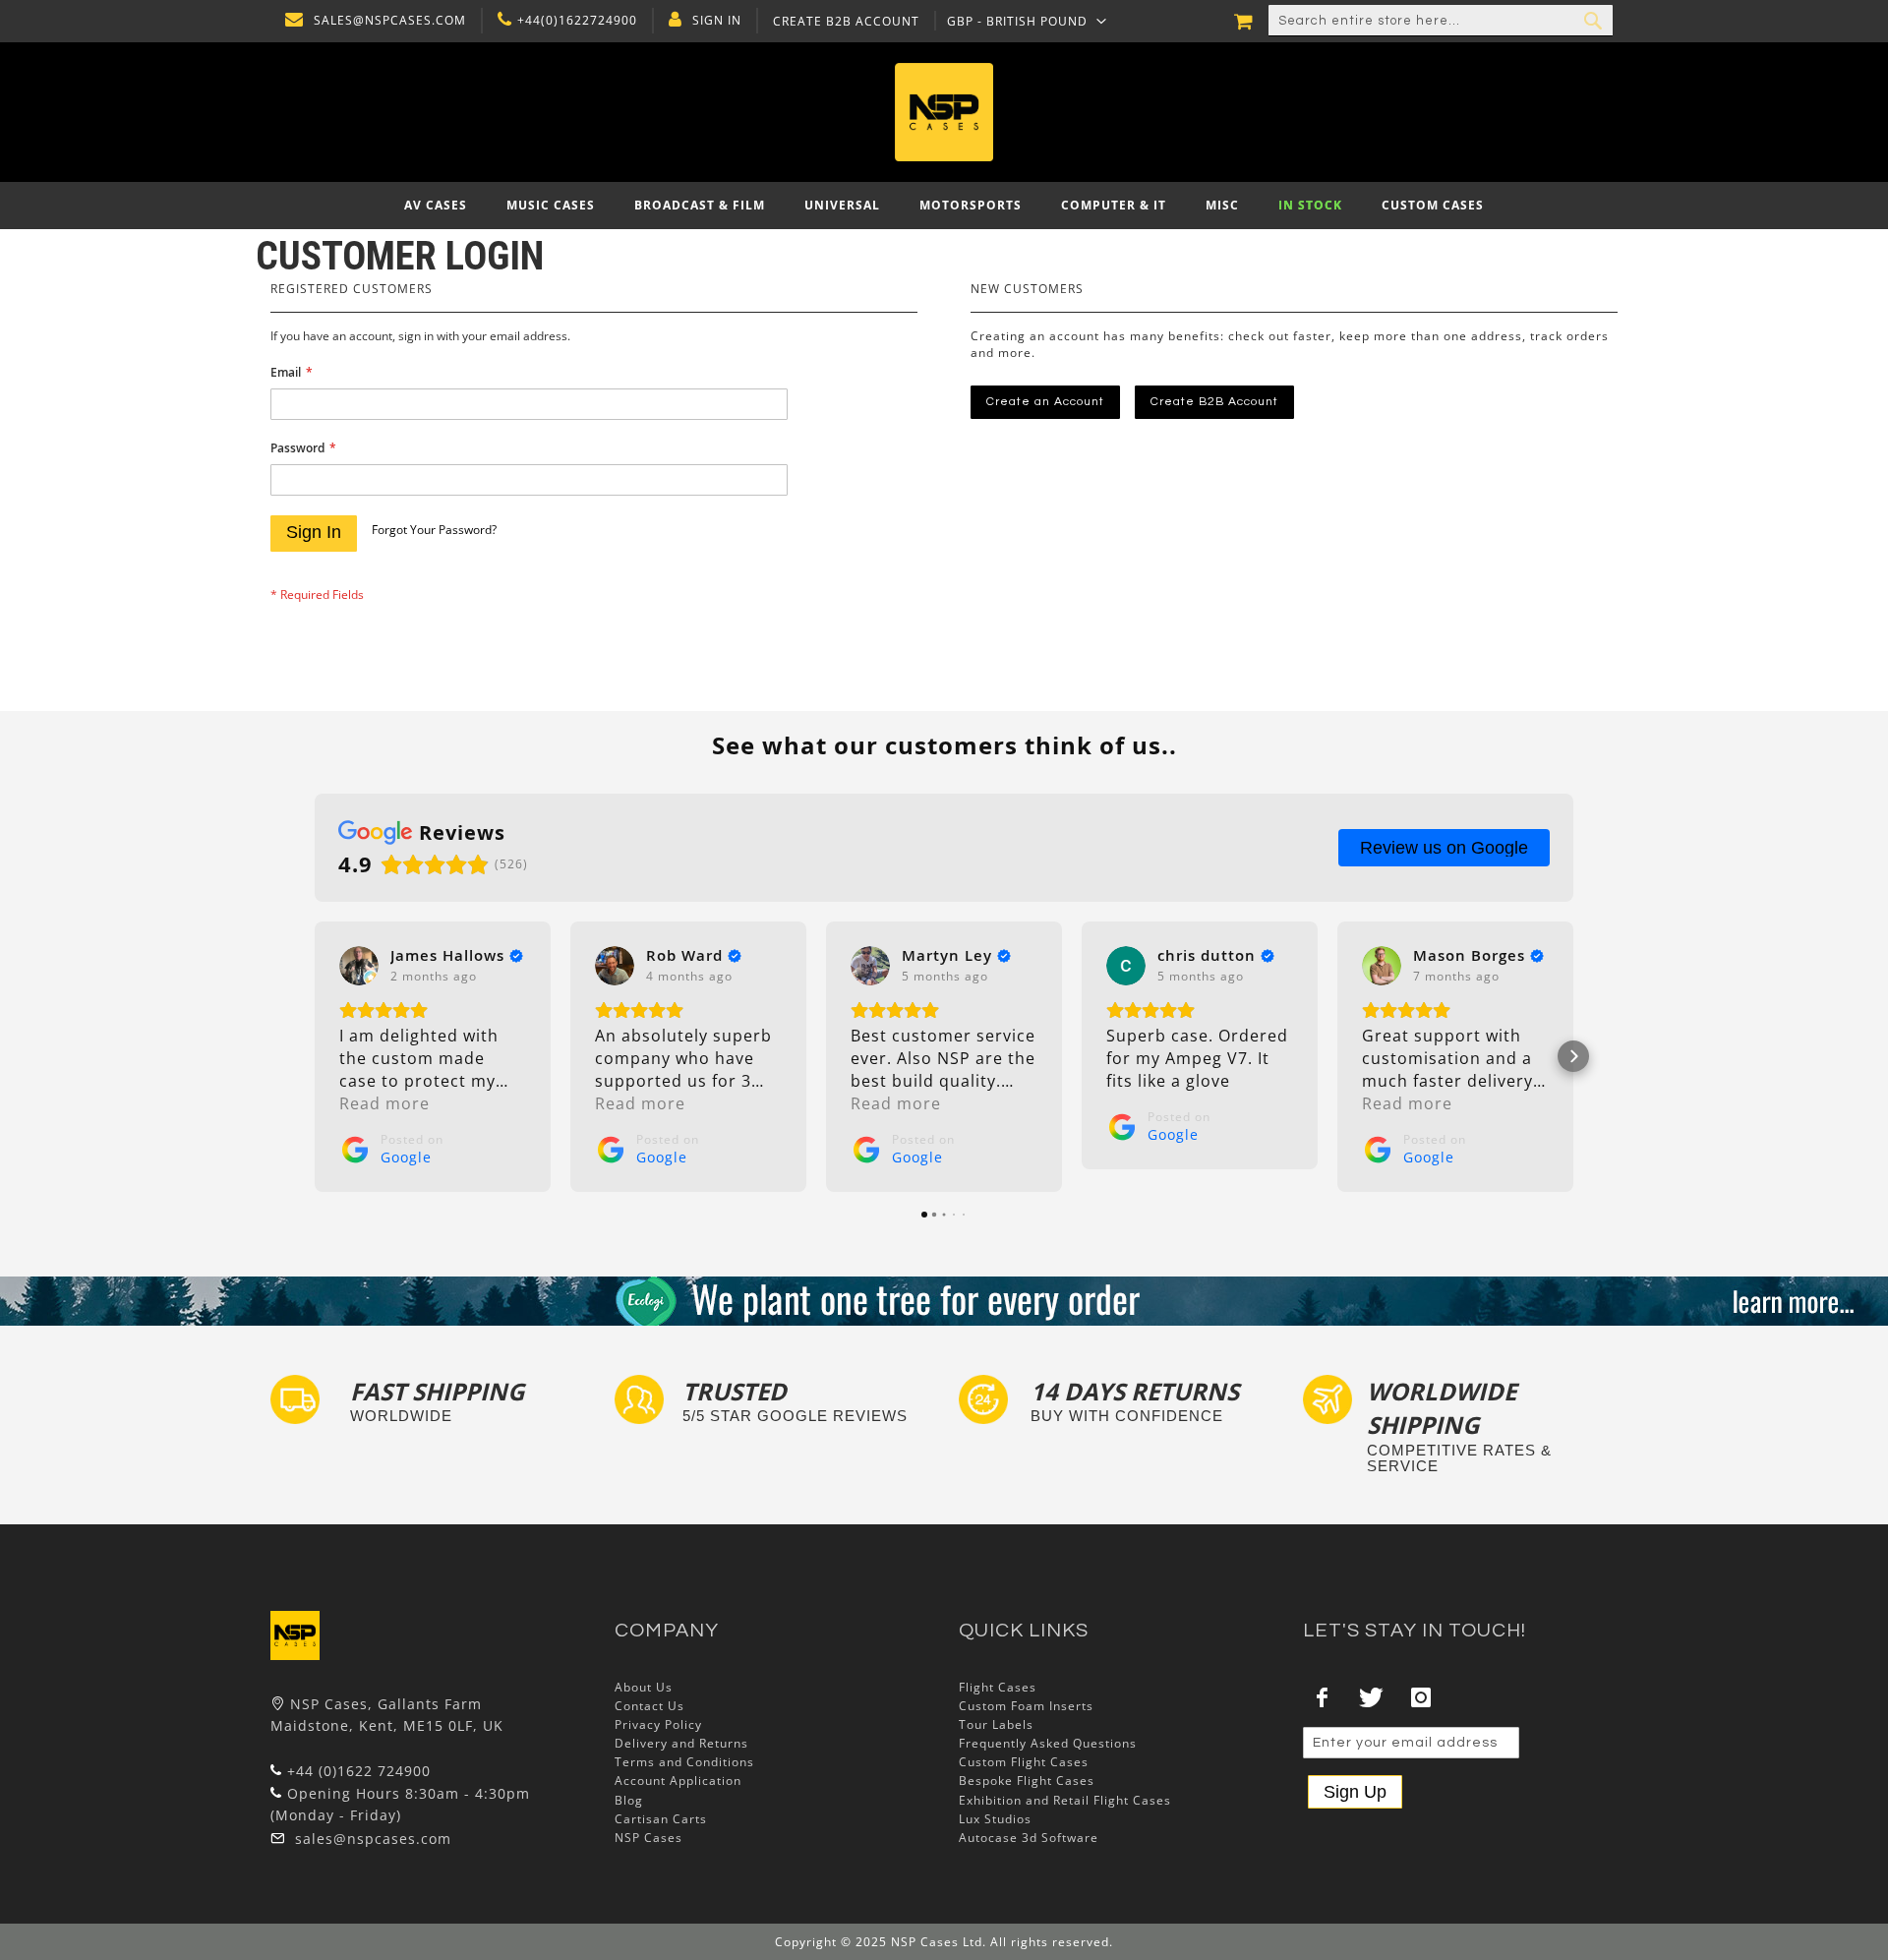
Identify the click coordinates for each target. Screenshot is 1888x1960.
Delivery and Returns (681, 1743)
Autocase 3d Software (1029, 1838)
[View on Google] (359, 966)
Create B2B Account (846, 22)
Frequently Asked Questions (1048, 1743)
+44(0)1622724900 (577, 21)
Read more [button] (384, 1103)
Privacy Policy (658, 1724)
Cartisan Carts (661, 1819)
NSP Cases (649, 1838)
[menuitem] (436, 206)
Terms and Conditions (684, 1762)
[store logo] (944, 112)
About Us (644, 1687)
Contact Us (649, 1706)
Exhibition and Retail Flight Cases (1065, 1800)
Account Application (678, 1781)
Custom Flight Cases (1024, 1762)
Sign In (717, 21)
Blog (629, 1800)
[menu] (944, 206)
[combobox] (1441, 21)
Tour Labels (996, 1724)
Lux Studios (995, 1819)
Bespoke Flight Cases (1027, 1781)
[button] (1027, 21)
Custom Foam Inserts (1026, 1706)
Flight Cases (998, 1687)
